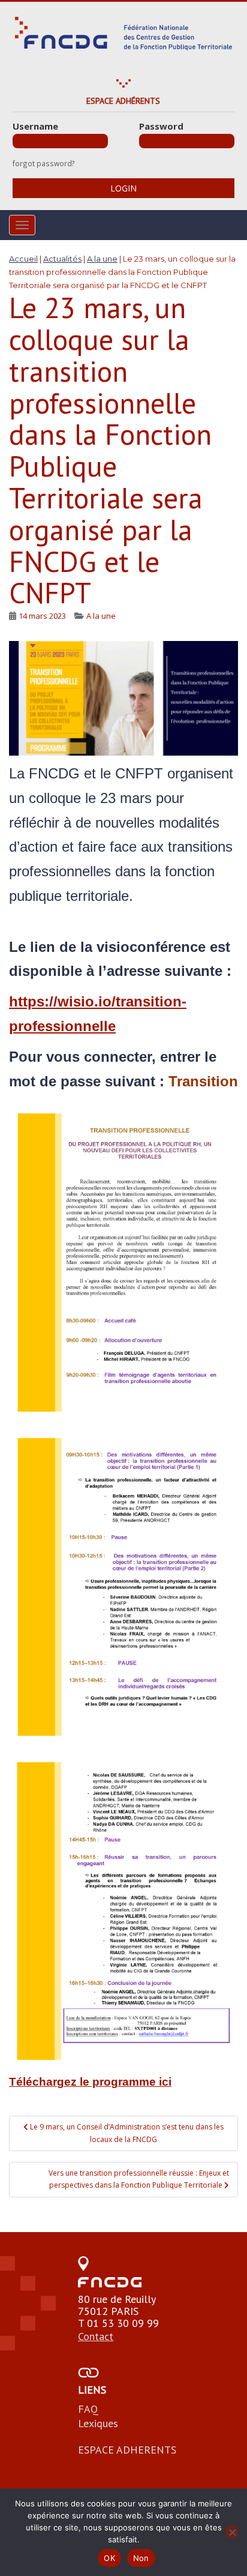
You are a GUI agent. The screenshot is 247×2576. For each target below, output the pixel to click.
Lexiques (98, 2423)
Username (35, 126)
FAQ (88, 2409)
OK (109, 2558)
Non (141, 2558)
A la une (101, 616)
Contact (96, 2336)
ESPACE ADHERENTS (127, 2450)
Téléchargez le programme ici (90, 2082)
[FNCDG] (124, 34)
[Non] (232, 2532)
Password (161, 126)
